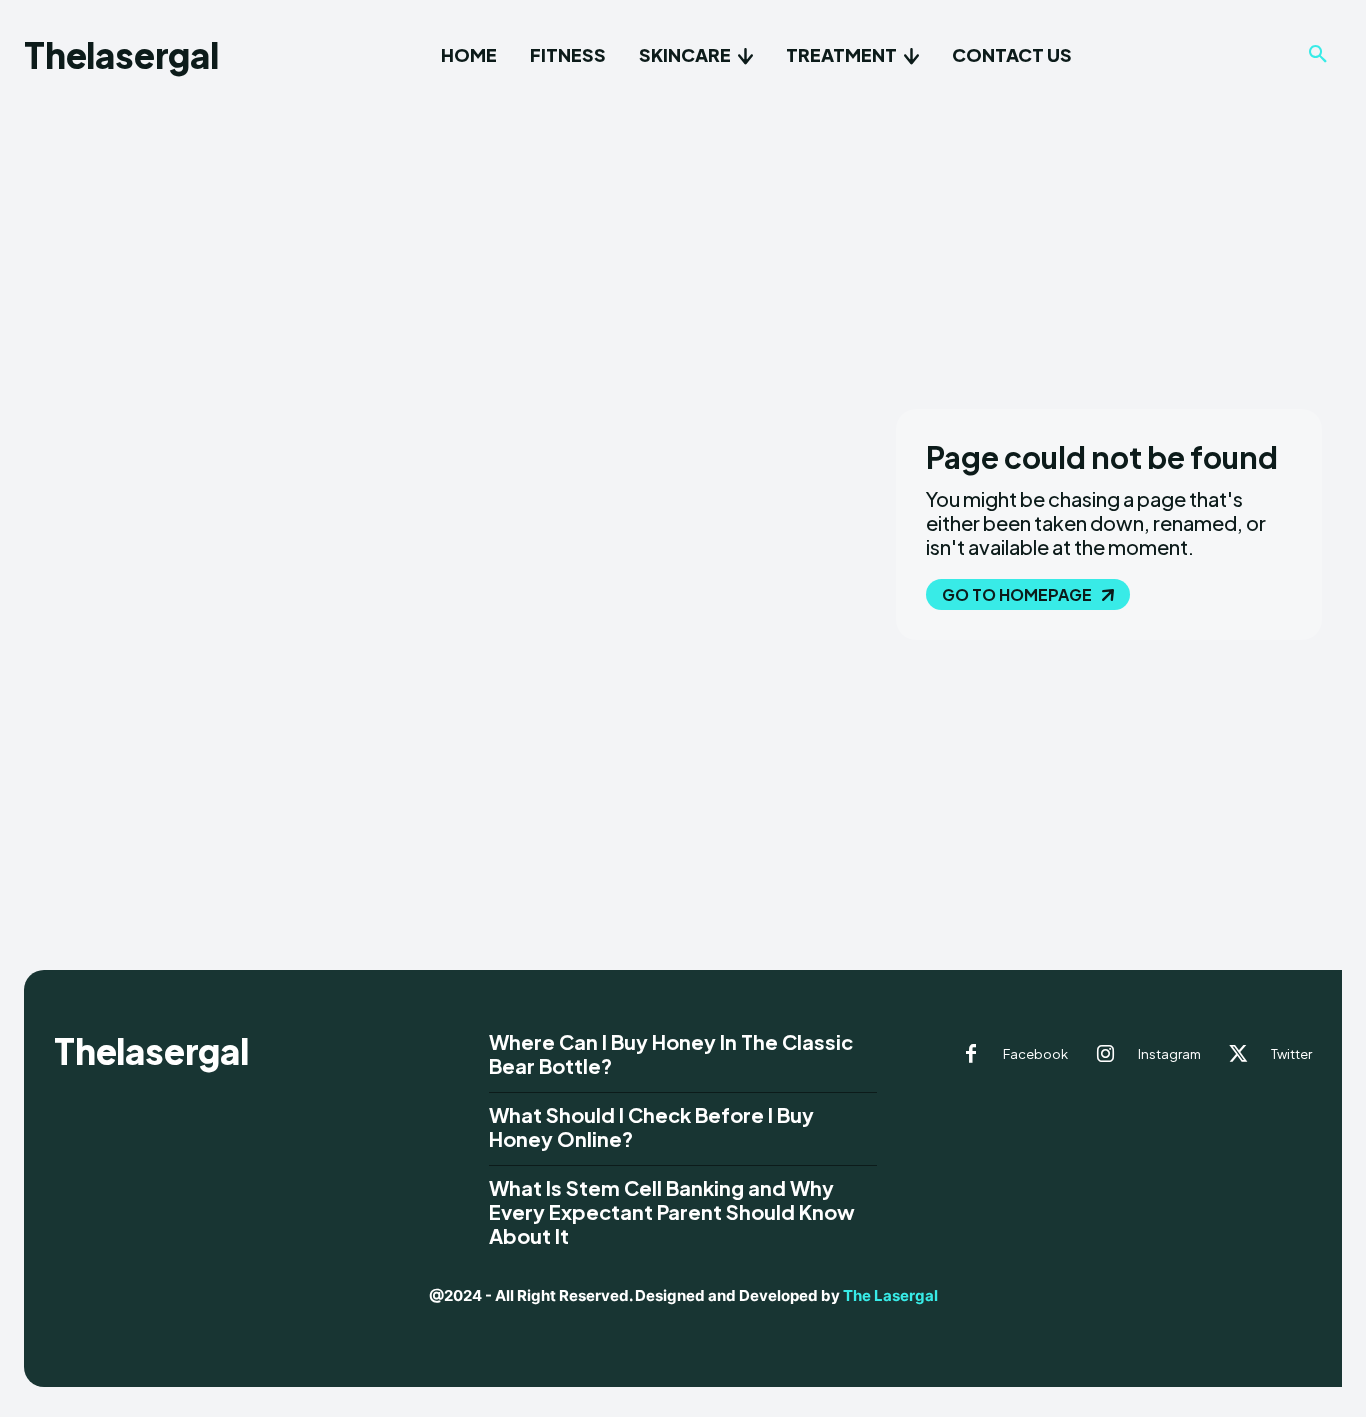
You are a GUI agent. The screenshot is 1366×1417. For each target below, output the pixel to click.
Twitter (1291, 1054)
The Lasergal (890, 1295)
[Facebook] (971, 1055)
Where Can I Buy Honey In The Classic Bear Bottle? (671, 1053)
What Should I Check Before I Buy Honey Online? (651, 1126)
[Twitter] (1239, 1055)
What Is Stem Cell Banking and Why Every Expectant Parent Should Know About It (672, 1211)
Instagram (1169, 1054)
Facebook (1035, 1054)
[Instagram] (1106, 1055)
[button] (1318, 55)
